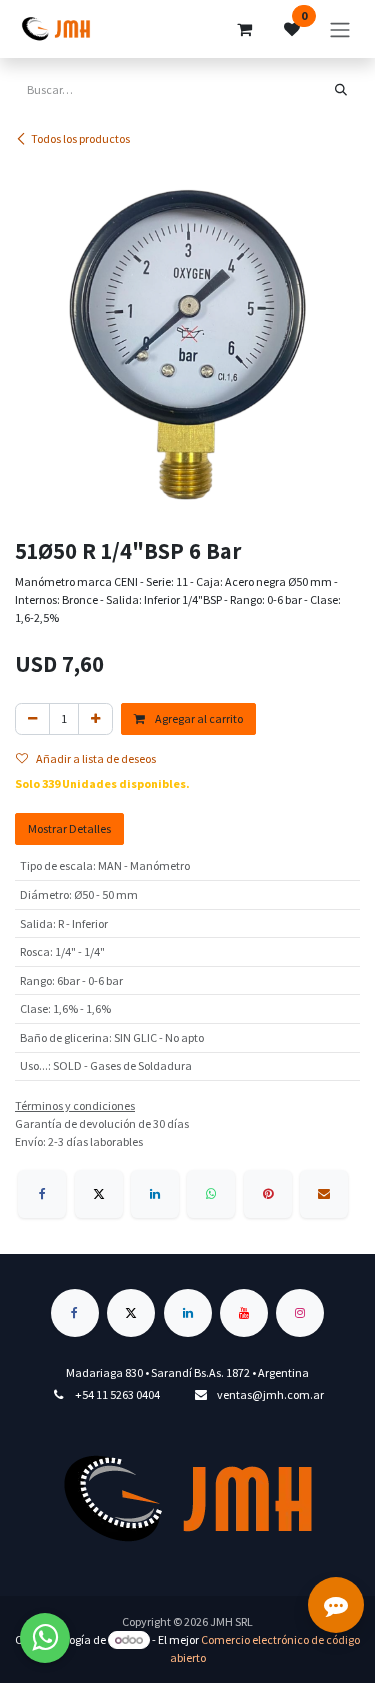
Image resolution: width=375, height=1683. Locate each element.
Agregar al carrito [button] (198, 718)
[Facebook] (42, 1194)
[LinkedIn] (155, 1194)
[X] (99, 1194)
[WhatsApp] (211, 1194)
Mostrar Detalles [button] (69, 828)
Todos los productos (80, 138)
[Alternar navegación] (340, 29)
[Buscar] (341, 90)
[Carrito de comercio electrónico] (244, 29)
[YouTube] (244, 1313)
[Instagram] (300, 1313)
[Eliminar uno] (32, 719)
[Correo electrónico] (324, 1194)
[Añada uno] (95, 719)
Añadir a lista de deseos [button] (96, 758)
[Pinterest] (268, 1194)
